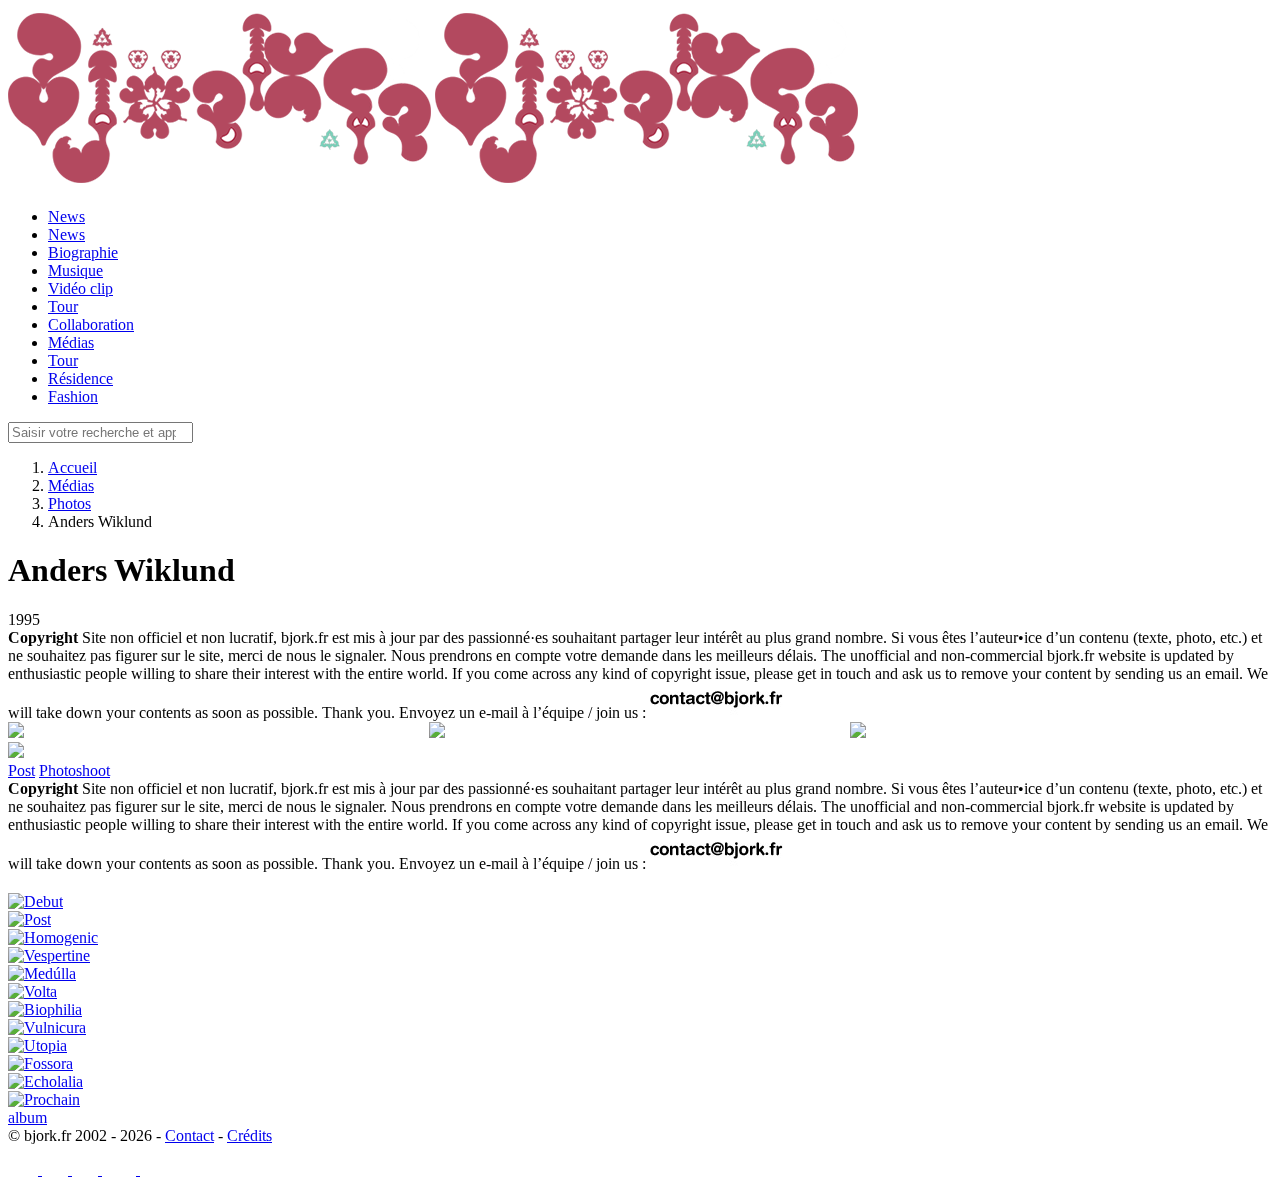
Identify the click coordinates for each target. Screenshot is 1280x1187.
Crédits (249, 1135)
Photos (69, 503)
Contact (189, 1135)
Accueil (72, 467)
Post (21, 770)
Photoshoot (74, 770)
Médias (71, 485)
